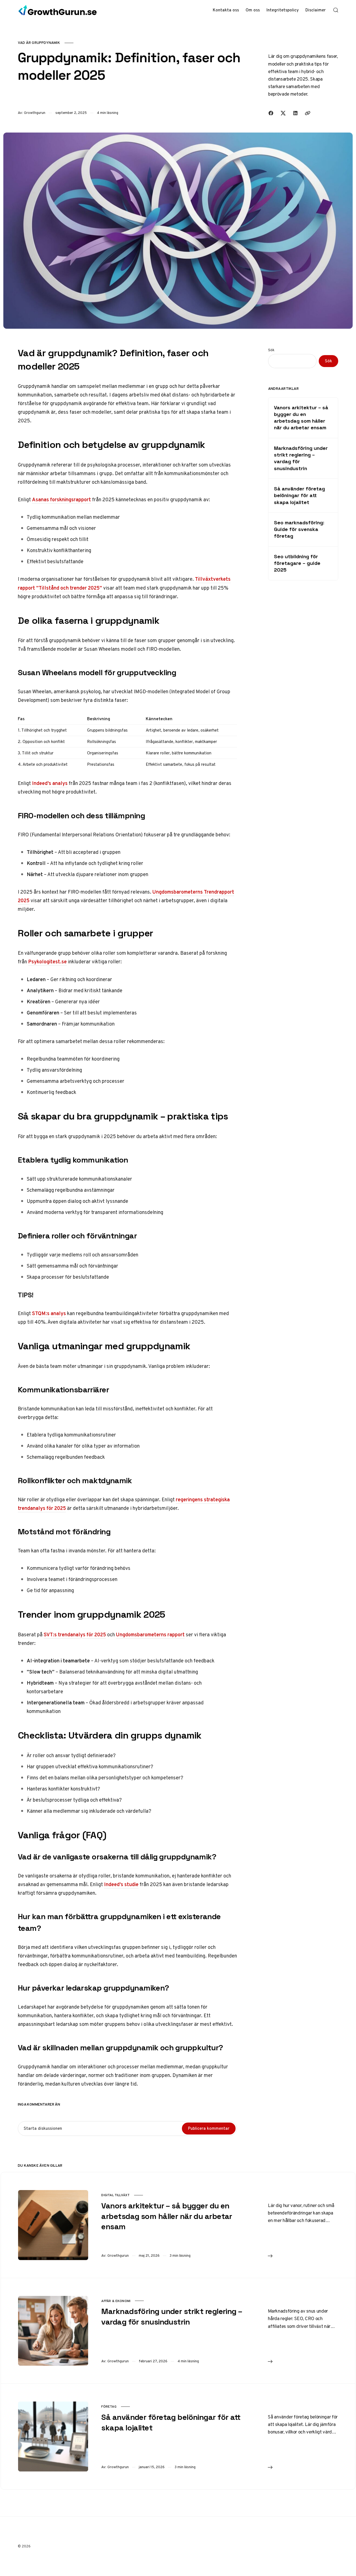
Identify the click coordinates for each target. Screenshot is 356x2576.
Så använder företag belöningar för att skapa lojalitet (299, 495)
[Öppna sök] (336, 10)
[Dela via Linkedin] (295, 113)
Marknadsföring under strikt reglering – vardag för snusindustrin (301, 458)
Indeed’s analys (50, 783)
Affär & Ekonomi (116, 2301)
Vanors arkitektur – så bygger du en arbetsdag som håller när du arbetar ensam (301, 418)
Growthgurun (35, 113)
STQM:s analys (49, 1313)
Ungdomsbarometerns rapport (150, 1634)
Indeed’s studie (121, 1884)
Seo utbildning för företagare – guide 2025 (297, 563)
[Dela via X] (283, 113)
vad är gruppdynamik (39, 43)
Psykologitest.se (47, 962)
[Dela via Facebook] (271, 113)
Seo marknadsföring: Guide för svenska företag (299, 529)
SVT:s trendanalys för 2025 (75, 1634)
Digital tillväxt (115, 2195)
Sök (271, 350)
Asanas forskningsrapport (61, 499)
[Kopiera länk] (308, 113)
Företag (109, 2407)
